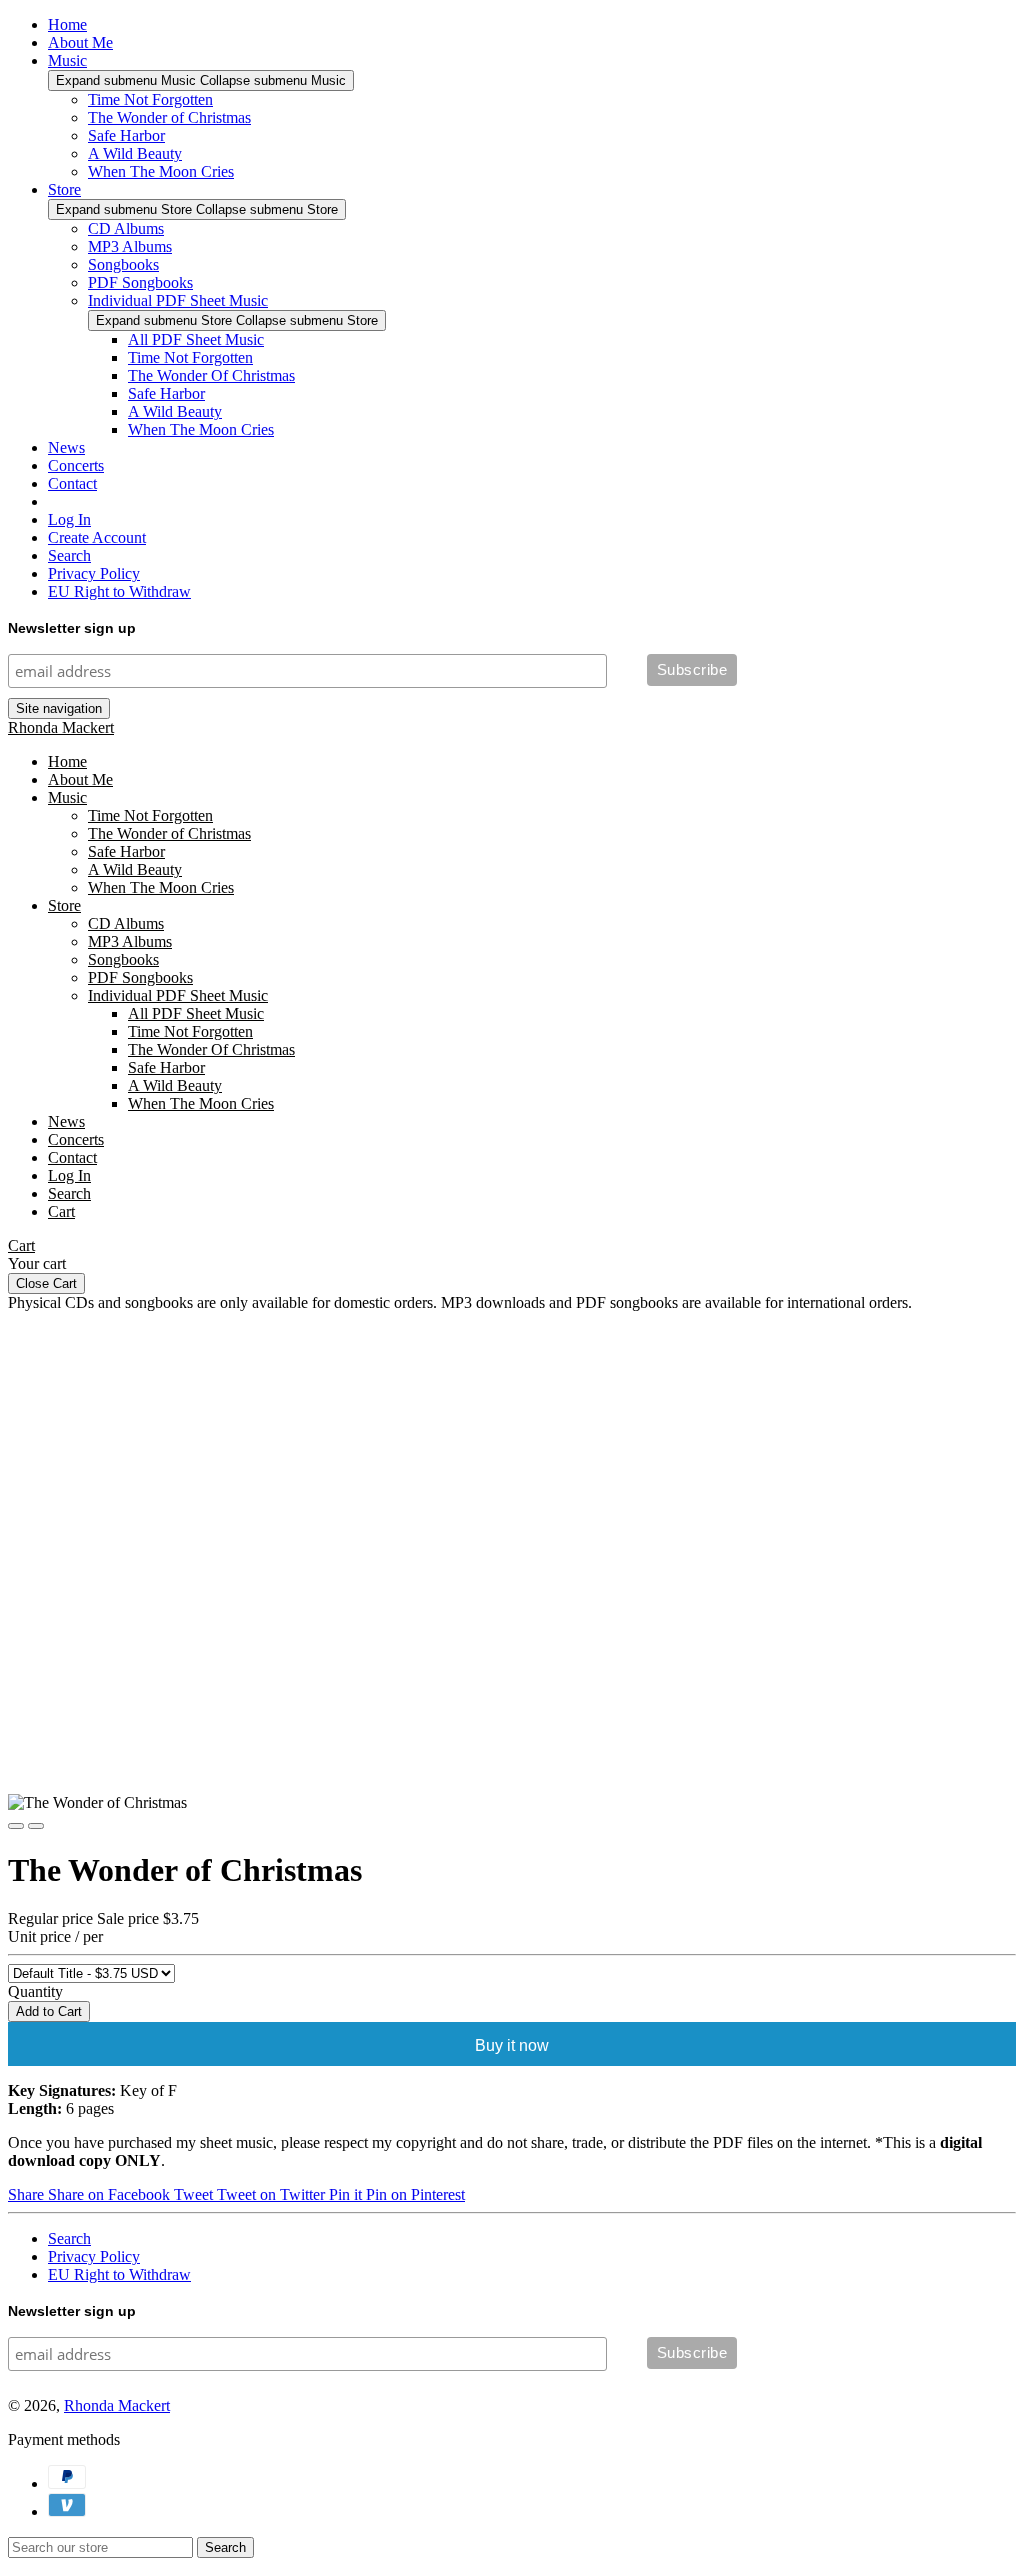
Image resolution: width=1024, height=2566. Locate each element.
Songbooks (123, 264)
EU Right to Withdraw (119, 591)
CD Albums (126, 228)
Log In (69, 519)
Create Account (97, 537)
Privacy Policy (94, 573)
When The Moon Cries (161, 171)
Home (67, 24)
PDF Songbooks (140, 282)
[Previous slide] (16, 1826)
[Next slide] (36, 1826)
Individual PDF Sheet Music (178, 300)
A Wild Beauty (135, 153)
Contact (72, 483)
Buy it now (512, 2045)
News (66, 447)
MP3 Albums (130, 246)
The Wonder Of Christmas (211, 375)
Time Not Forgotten (150, 99)
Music (67, 60)
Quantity (35, 1991)
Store (64, 189)
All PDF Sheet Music (196, 339)
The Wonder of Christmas (169, 117)
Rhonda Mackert (61, 727)
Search (69, 555)
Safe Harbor (126, 135)
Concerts (76, 465)
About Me (80, 42)
